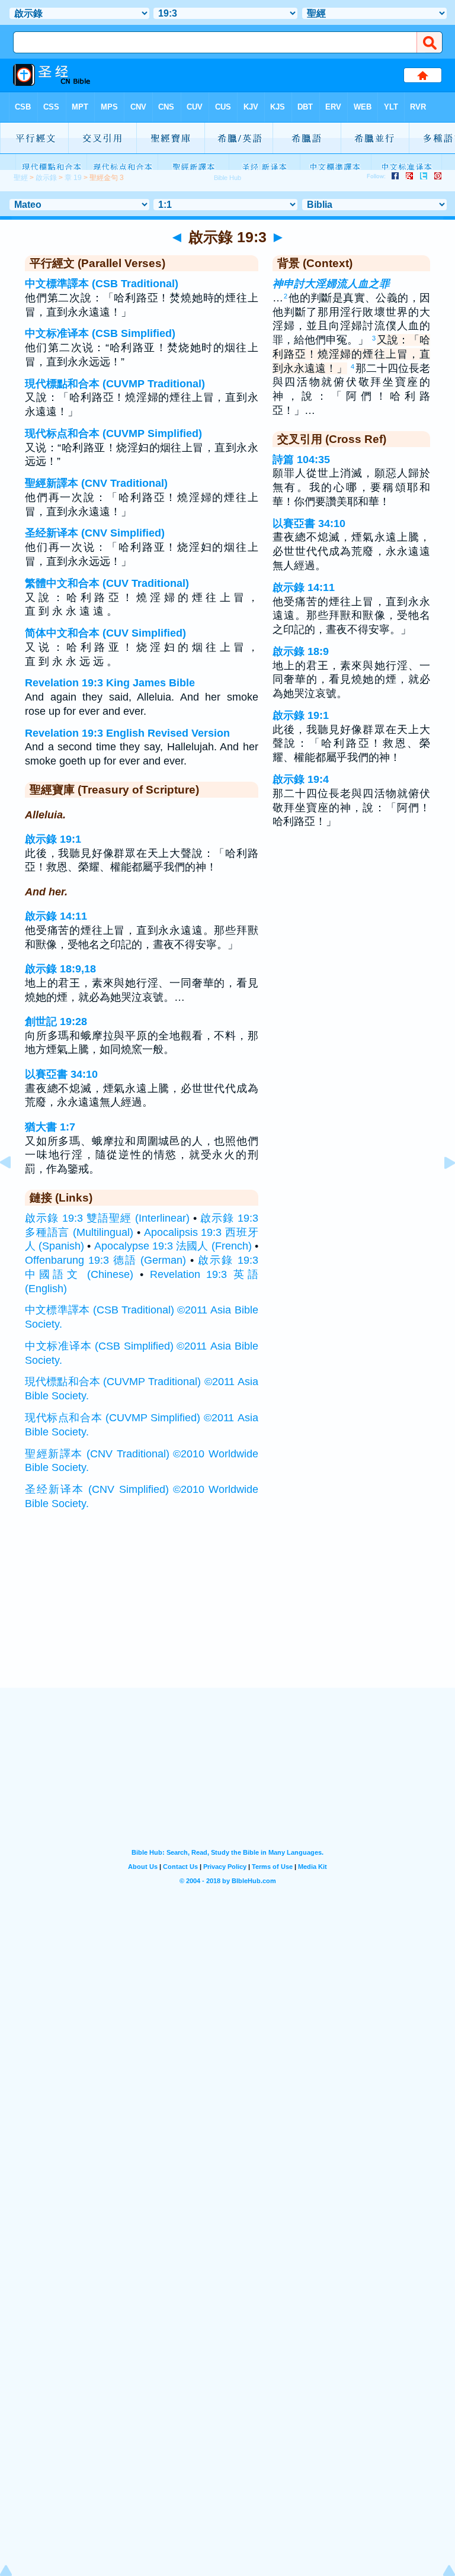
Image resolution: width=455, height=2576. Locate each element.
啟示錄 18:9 (301, 651)
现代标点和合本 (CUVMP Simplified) (113, 433)
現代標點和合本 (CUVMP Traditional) (115, 384)
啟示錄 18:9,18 (60, 969)
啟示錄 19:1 (53, 839)
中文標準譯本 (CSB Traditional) (102, 284)
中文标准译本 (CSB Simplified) (100, 333)
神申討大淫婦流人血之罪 (331, 284)
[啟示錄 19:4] (440, 1189)
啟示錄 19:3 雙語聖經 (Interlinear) (107, 1218)
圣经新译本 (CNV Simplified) (95, 533)
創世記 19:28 (56, 1022)
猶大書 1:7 (50, 1127)
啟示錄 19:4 (301, 779)
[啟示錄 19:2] (15, 1189)
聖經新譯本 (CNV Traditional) (96, 483)
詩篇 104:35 (301, 460)
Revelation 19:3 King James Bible (110, 683)
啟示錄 (46, 178)
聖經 (21, 178)
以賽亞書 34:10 (61, 1074)
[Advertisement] (227, 1614)
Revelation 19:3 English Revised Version (127, 733)
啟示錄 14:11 (56, 916)
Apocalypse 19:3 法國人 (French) (173, 1246)
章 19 (73, 178)
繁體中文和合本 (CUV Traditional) (107, 583)
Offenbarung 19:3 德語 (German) (105, 1260)
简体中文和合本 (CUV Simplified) (105, 633)
